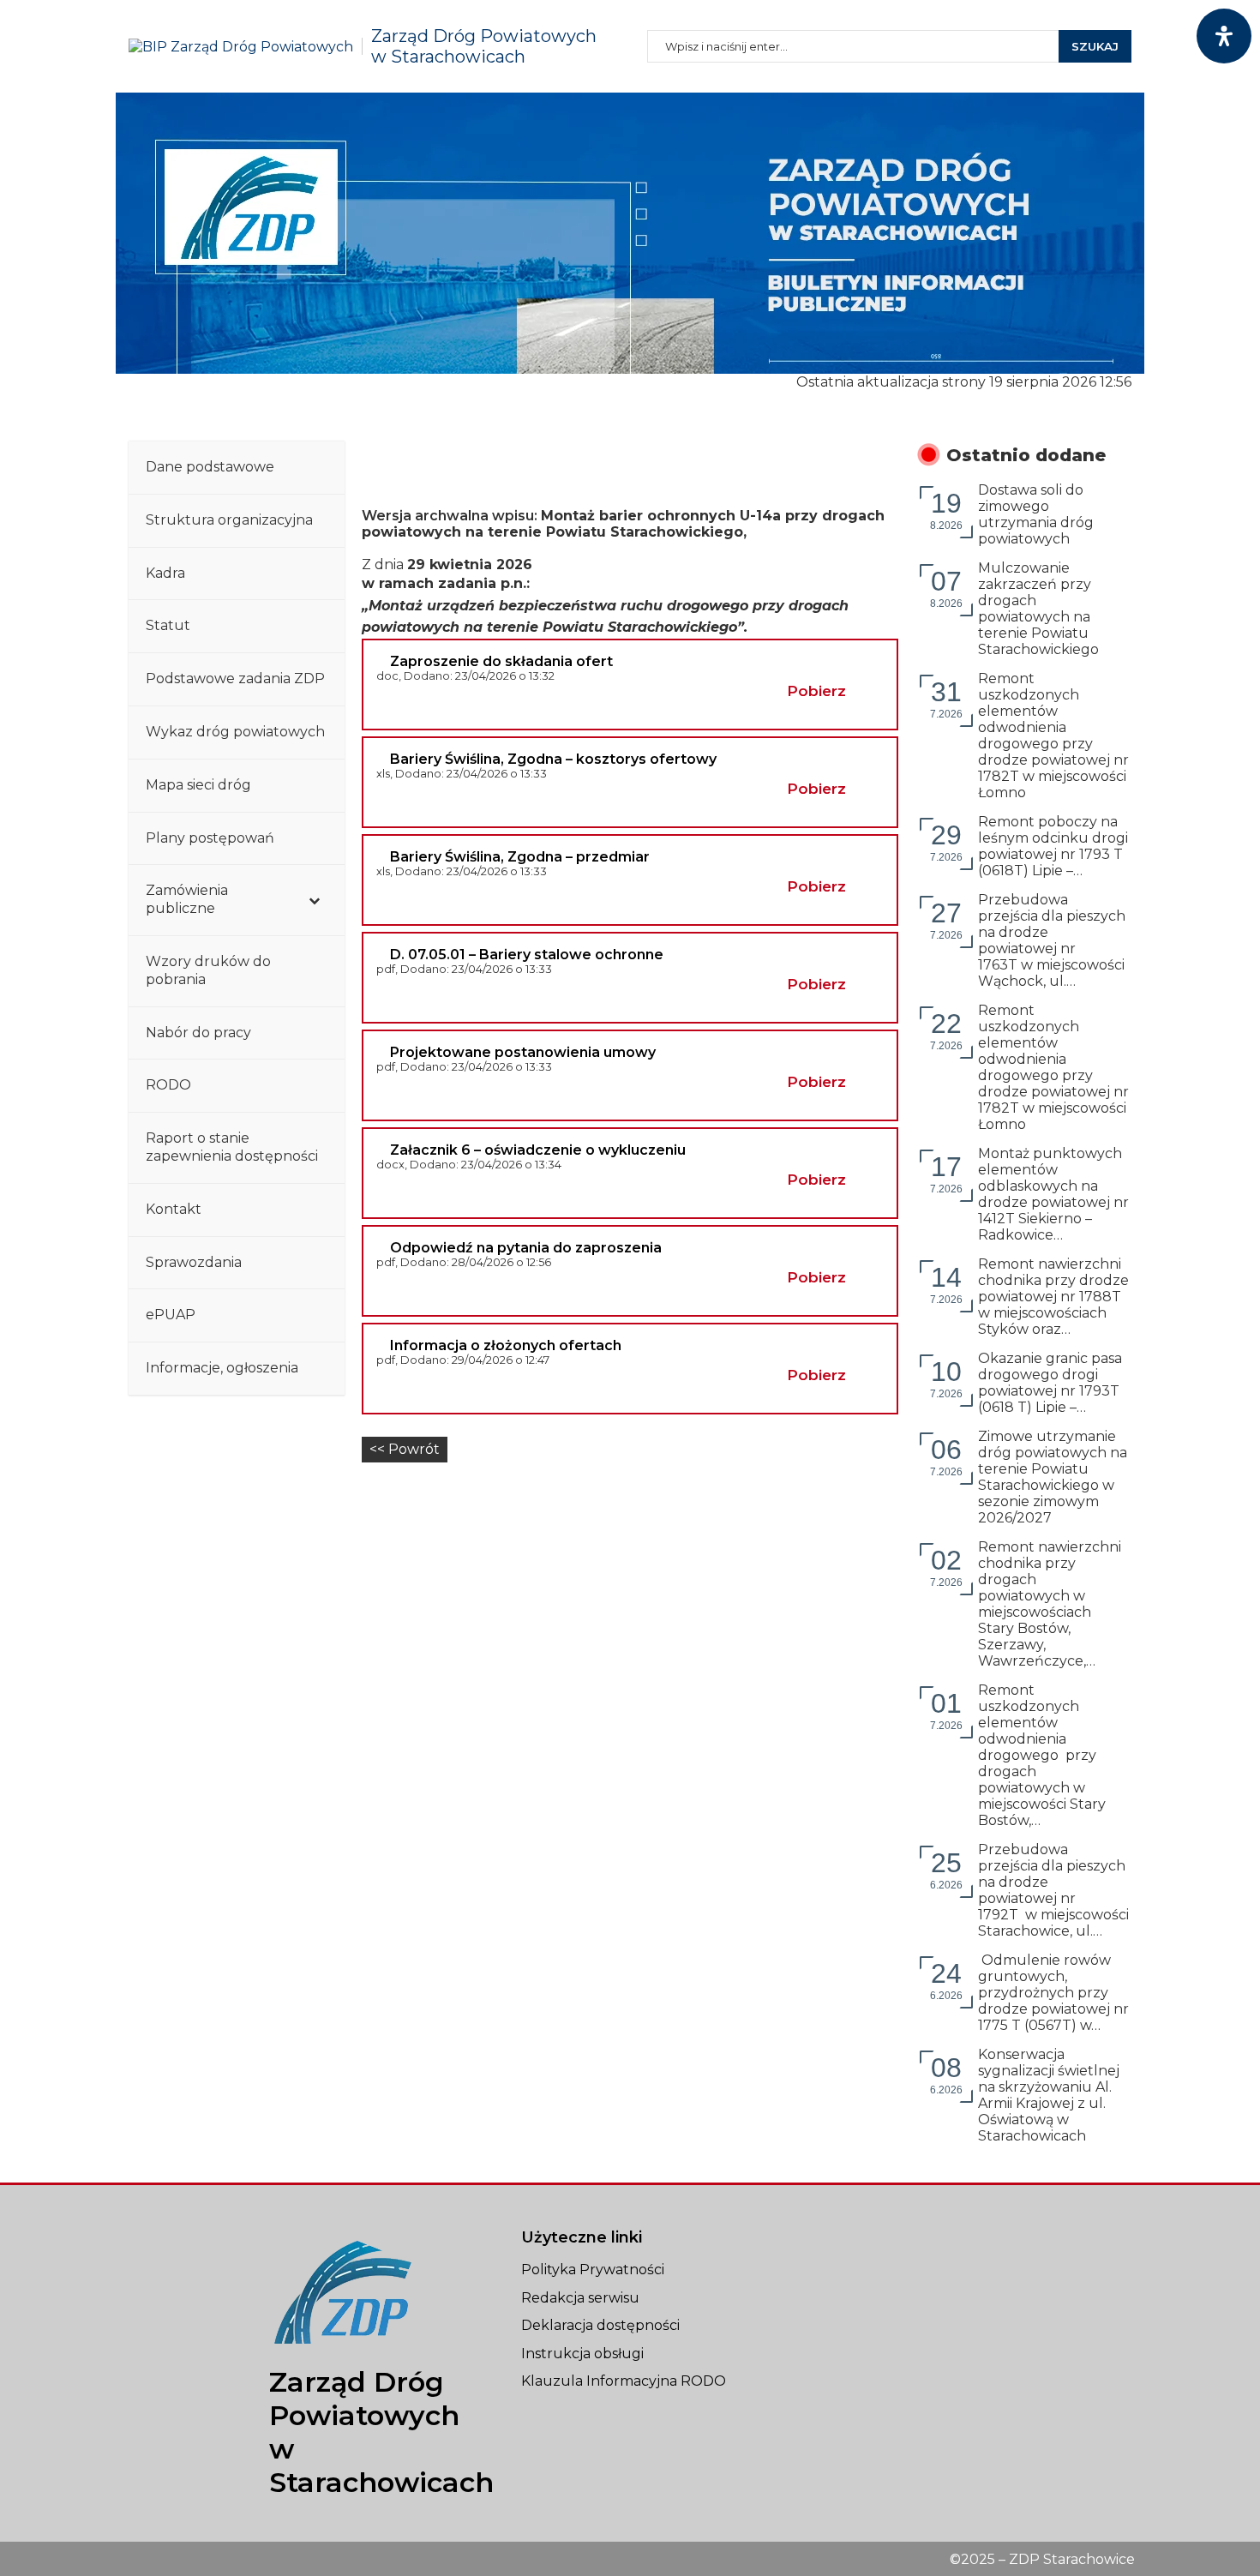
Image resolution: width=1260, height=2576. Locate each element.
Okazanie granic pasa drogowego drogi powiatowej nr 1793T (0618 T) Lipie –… (1050, 1383)
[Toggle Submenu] (315, 900)
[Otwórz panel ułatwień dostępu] (1224, 36)
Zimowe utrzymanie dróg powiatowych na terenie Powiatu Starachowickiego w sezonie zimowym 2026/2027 (1053, 1477)
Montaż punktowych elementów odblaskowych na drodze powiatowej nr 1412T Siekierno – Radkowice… (1053, 1194)
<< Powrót (405, 1449)
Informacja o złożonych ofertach (506, 1345)
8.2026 (946, 510)
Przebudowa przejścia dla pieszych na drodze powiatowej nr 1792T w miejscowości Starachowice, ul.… (1053, 1890)
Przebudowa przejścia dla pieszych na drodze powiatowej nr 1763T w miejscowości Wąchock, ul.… (1052, 940)
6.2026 (946, 1869)
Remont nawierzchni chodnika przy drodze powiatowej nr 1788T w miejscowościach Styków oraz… (1053, 1297)
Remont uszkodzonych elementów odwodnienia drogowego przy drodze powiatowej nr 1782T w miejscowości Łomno (1053, 736)
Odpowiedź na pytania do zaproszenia (526, 1248)
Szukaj (1095, 46)
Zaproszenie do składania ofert (501, 661)
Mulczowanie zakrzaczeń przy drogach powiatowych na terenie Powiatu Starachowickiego (1038, 609)
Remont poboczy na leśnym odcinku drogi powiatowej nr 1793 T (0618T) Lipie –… (1053, 846)
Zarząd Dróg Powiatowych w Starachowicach (484, 46)
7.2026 (946, 698)
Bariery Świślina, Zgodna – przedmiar (520, 857)
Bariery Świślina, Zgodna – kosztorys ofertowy (553, 759)
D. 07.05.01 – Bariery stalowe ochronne (527, 955)
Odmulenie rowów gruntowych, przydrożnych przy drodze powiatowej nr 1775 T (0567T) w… (1053, 1993)
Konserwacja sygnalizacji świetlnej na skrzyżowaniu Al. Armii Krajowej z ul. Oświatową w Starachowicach (1049, 2095)
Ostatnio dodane (1026, 455)
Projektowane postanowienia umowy (523, 1052)
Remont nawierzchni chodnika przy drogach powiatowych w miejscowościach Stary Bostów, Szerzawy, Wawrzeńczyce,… (1050, 1604)
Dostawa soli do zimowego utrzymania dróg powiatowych (1038, 514)
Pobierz (816, 691)
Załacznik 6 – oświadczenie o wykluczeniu (538, 1150)
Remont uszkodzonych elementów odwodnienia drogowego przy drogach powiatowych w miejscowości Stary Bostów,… (1042, 1755)
